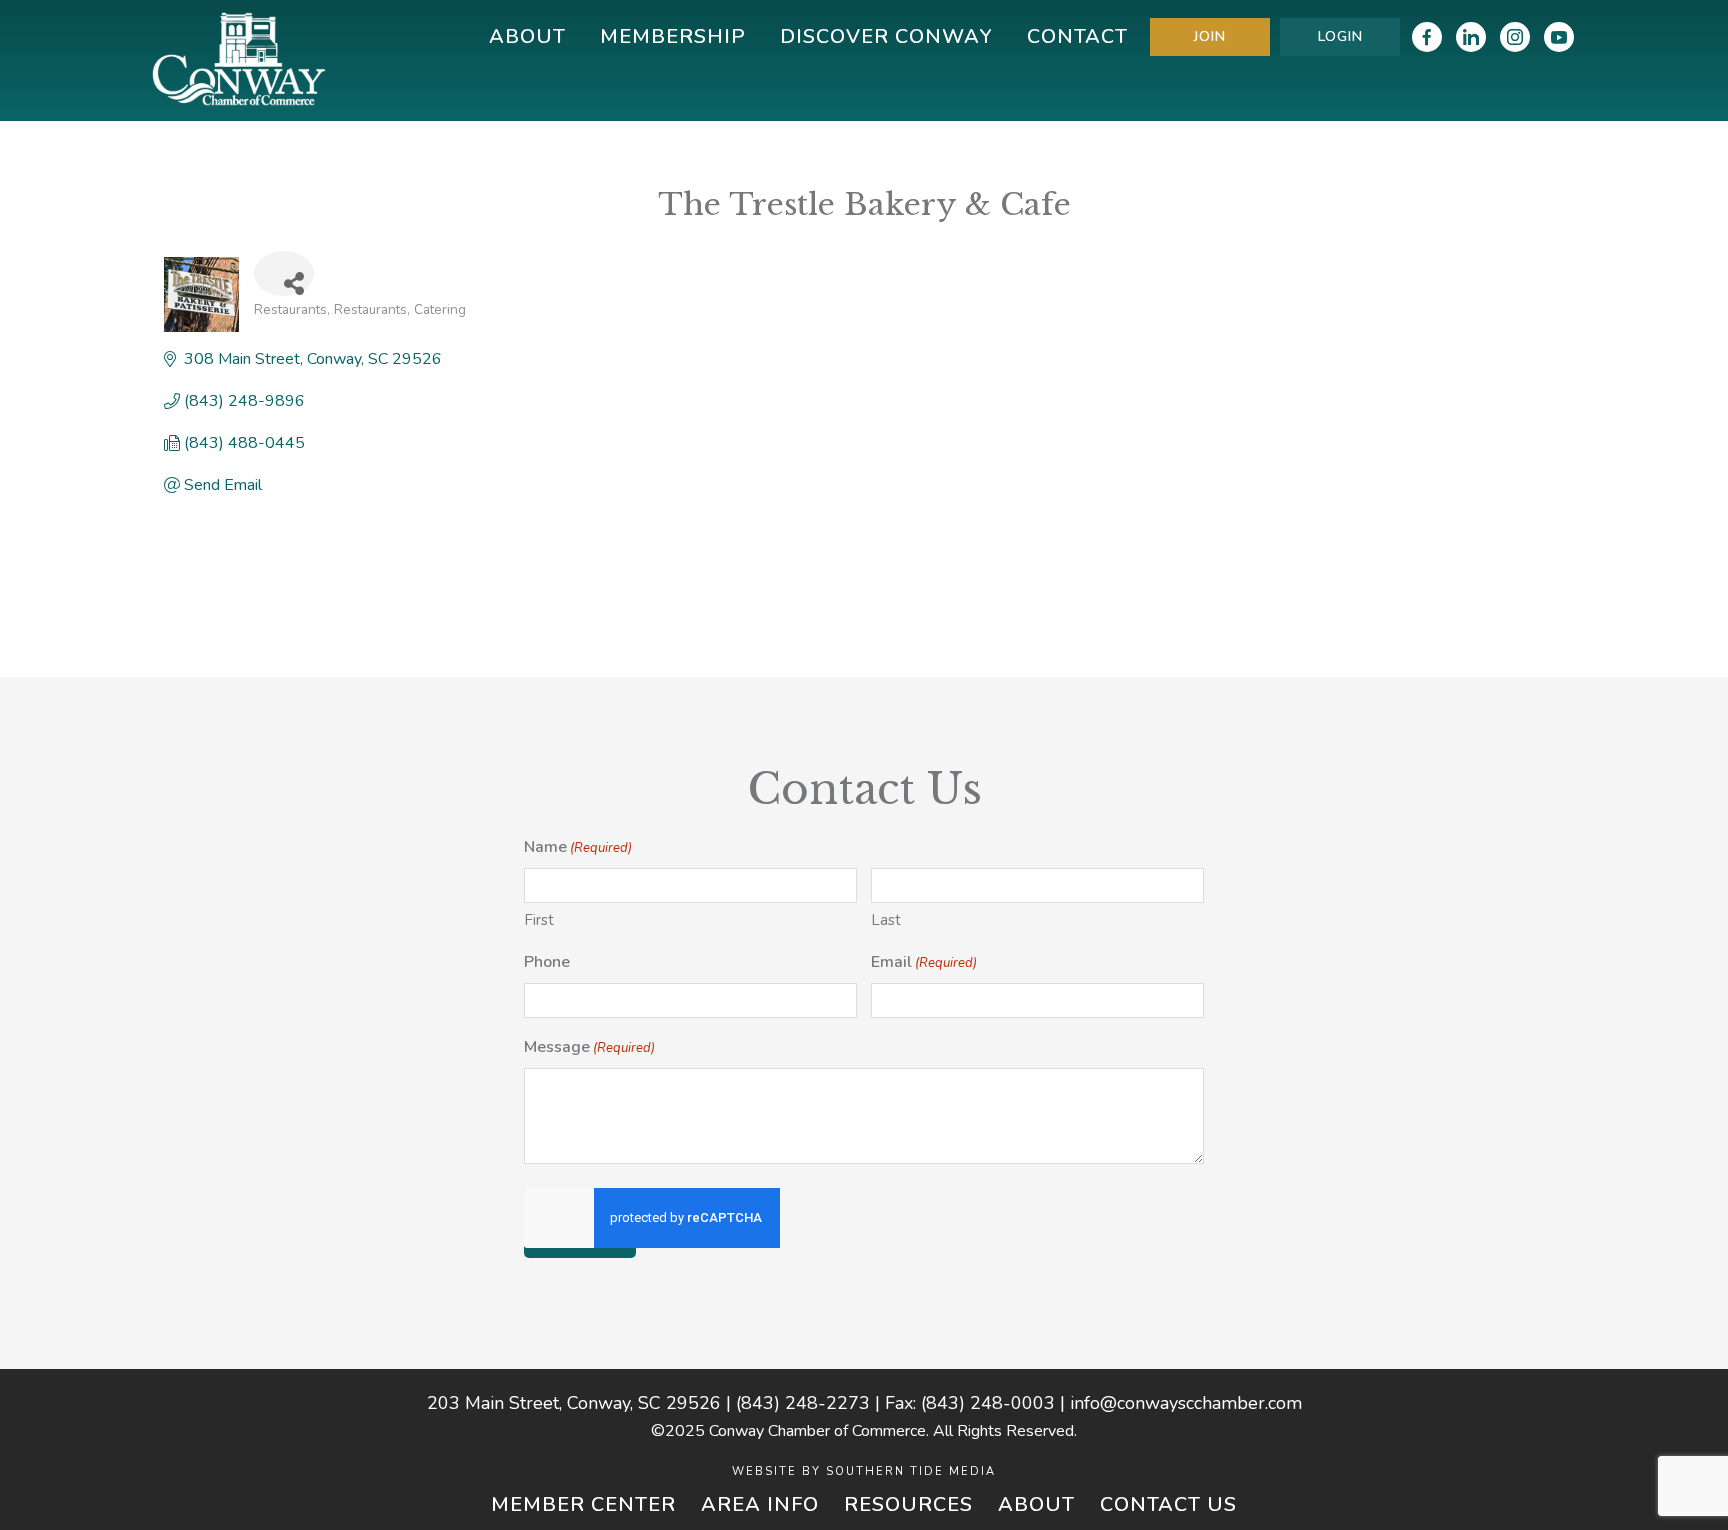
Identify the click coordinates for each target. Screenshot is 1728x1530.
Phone (547, 962)
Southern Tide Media (911, 1471)
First (539, 920)
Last (886, 920)
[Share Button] (284, 273)
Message (589, 1047)
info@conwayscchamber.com (1186, 1403)
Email (924, 962)
